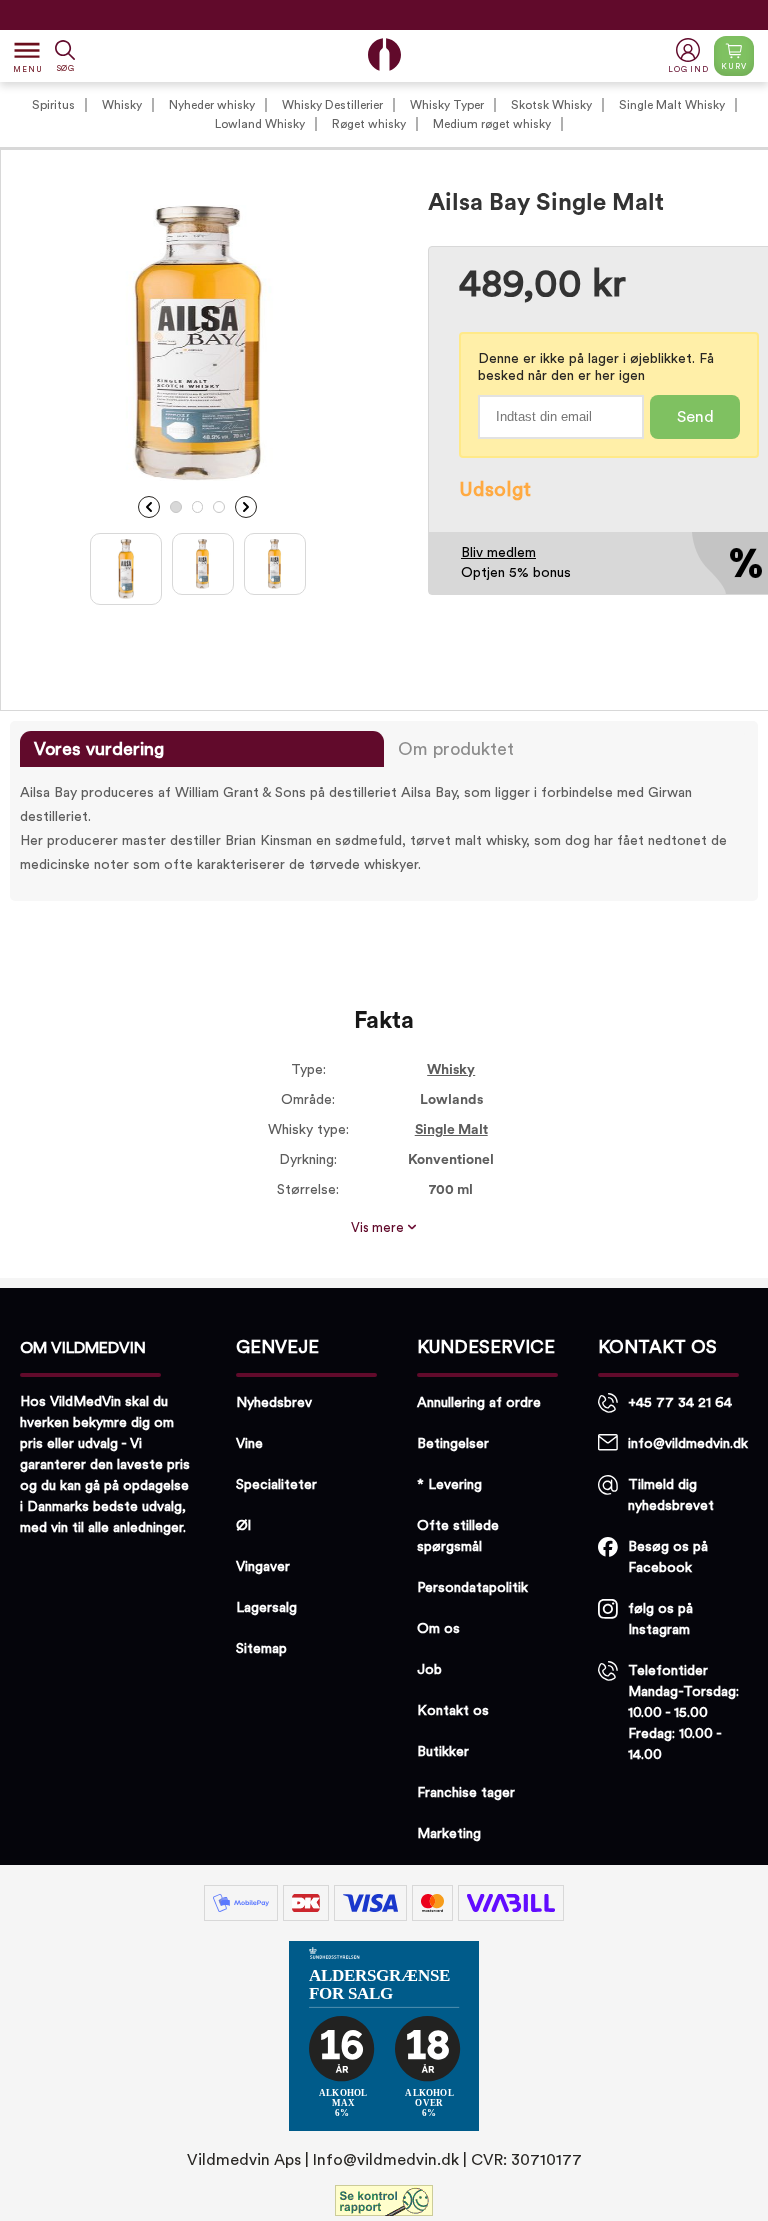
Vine (249, 1444)
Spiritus (53, 105)
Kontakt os (453, 1711)
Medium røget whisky (492, 124)
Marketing (449, 1834)
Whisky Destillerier (332, 105)
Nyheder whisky (212, 105)
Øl (243, 1526)
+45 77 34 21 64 (680, 1403)
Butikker (443, 1752)
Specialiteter (276, 1485)
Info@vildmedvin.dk (386, 2160)
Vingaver (263, 1567)
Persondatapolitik (472, 1588)
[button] (690, 56)
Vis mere (379, 1228)
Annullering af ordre (479, 1403)
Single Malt (451, 1130)
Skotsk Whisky (551, 105)
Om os (438, 1629)
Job (429, 1670)
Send (695, 417)
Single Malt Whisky (672, 105)
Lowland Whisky (260, 124)
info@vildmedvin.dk (688, 1444)
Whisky (122, 105)
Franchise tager (466, 1793)
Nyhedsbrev (274, 1403)
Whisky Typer (447, 105)
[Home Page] (384, 54)
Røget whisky (369, 124)
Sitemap (261, 1649)
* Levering (449, 1485)
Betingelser (453, 1444)
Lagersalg (266, 1608)
